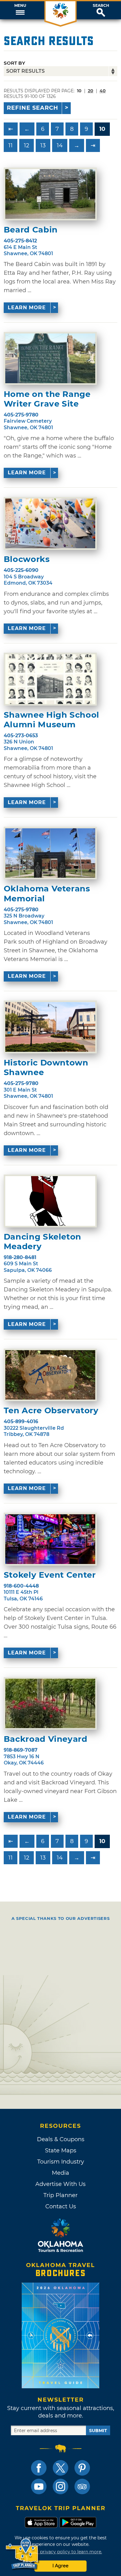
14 (60, 145)
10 (102, 129)
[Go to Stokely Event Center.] (50, 1539)
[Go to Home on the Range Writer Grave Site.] (50, 358)
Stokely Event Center (50, 1575)
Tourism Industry (61, 2162)
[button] (20, 10)
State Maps (61, 2150)
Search (101, 6)
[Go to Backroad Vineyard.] (50, 1704)
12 (27, 145)
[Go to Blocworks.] (50, 523)
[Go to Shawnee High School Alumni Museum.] (50, 679)
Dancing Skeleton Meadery (43, 1242)
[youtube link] (39, 2486)
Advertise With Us (60, 2184)
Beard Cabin (31, 230)
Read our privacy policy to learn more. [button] (61, 2552)
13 (43, 145)
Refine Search (33, 108)
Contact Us (61, 2206)
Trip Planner (60, 2195)
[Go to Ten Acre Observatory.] (50, 1375)
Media (60, 2173)
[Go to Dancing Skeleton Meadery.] (50, 1201)
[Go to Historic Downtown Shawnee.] (50, 1027)
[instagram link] (60, 2486)
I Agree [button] (60, 2566)
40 (103, 91)
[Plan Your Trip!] (22, 2554)
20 (91, 91)
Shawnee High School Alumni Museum (52, 720)
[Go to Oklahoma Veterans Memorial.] (50, 853)
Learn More (27, 308)
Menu (20, 6)
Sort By (14, 63)
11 (11, 145)
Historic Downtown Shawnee (46, 1068)
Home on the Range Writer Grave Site (47, 399)
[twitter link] (60, 2468)
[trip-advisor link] (82, 2486)
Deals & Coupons (61, 2139)
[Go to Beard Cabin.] (50, 194)
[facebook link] (39, 2468)
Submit (98, 2431)
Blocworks (27, 559)
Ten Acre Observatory (51, 1411)
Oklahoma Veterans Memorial (47, 894)
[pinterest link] (82, 2468)
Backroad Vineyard (46, 1739)
